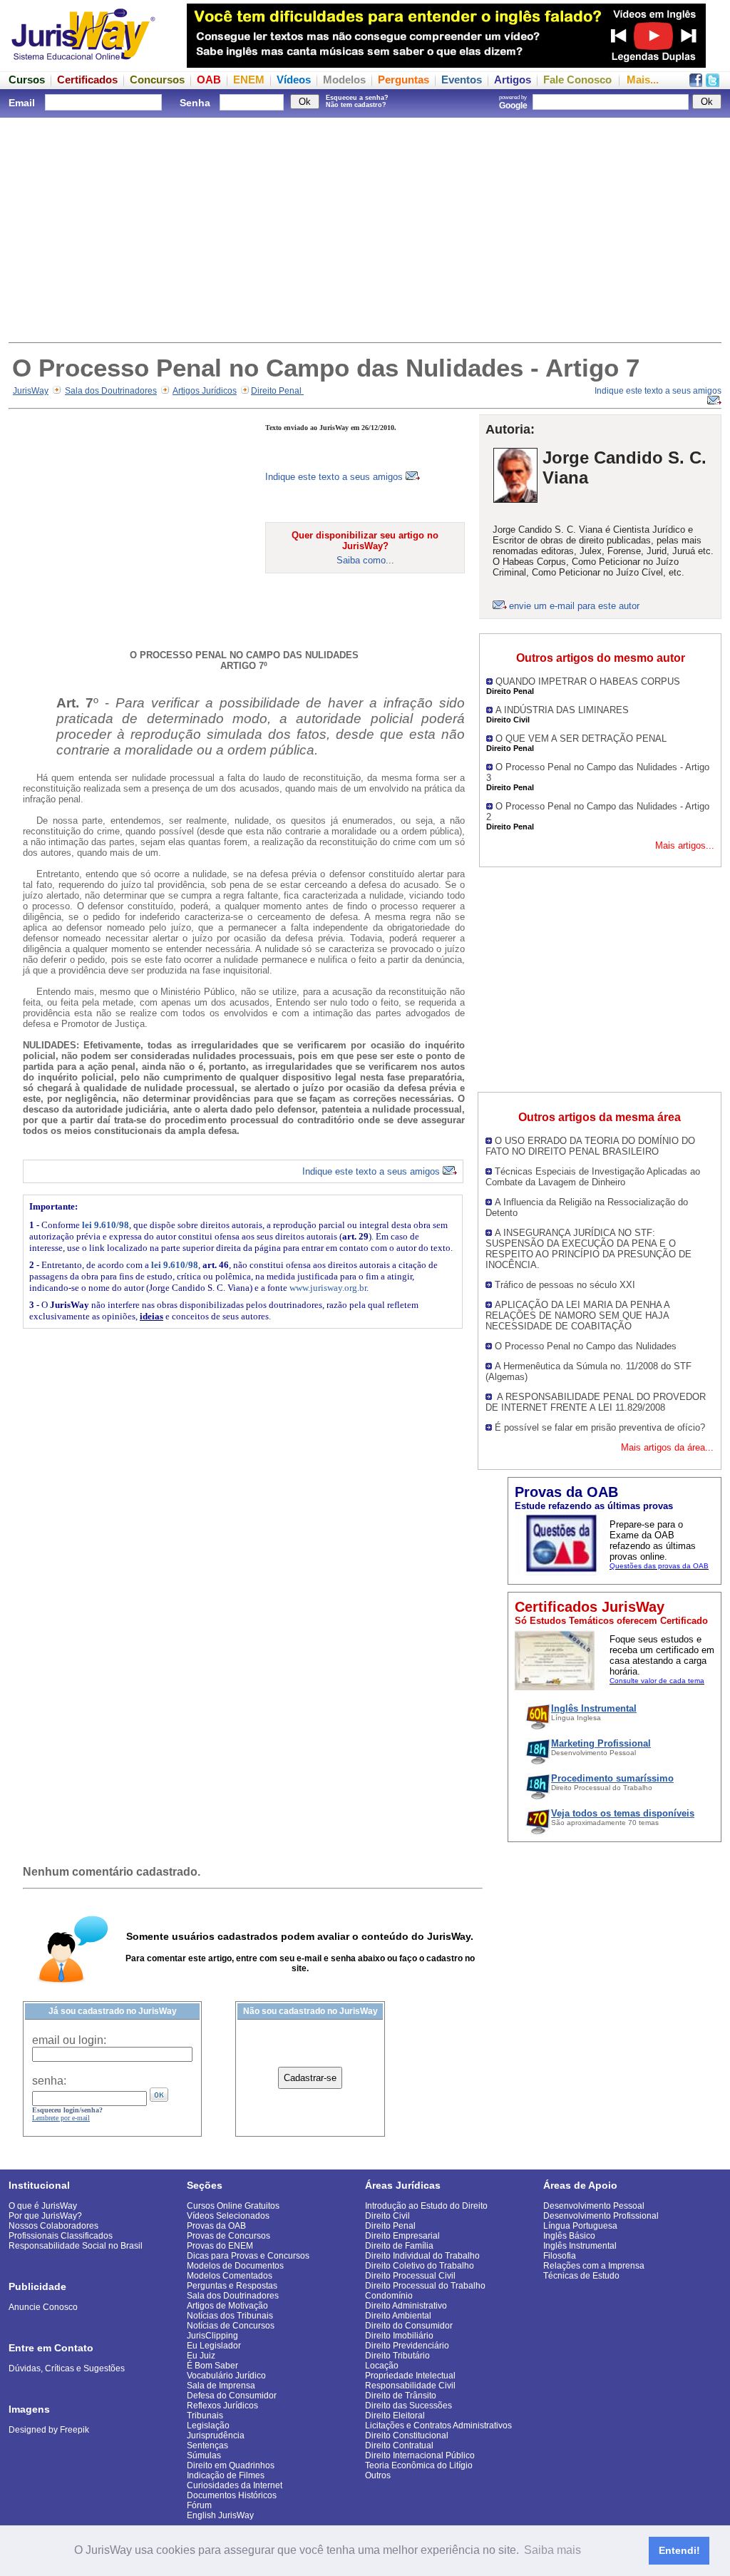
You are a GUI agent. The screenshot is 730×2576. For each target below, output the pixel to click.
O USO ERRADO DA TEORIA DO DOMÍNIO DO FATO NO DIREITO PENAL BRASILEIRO (590, 1146)
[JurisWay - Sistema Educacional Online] (83, 64)
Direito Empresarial (402, 2236)
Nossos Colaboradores (53, 2226)
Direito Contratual (399, 2445)
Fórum (199, 2505)
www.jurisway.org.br (328, 1288)
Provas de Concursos (228, 2236)
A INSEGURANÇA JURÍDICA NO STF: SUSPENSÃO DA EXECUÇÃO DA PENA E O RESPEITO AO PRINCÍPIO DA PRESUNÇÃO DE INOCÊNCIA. (588, 1249)
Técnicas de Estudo (581, 2276)
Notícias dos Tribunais (230, 2316)
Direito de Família (399, 2246)
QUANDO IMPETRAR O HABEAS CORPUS (588, 681)
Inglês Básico (569, 2236)
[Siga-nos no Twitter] (713, 83)
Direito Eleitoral (395, 2416)
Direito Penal (277, 391)
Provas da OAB (216, 2226)
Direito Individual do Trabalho (422, 2256)
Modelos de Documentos (235, 2266)
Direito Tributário (397, 2356)
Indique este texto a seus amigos (335, 477)
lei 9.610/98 (106, 1225)
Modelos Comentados (230, 2276)
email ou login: (69, 2040)
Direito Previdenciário (407, 2346)
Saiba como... (365, 560)
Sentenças (207, 2445)
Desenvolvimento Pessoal (594, 2206)
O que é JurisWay (43, 2206)
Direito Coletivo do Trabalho (420, 2266)
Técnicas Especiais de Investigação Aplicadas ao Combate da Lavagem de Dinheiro (593, 1177)
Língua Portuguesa (580, 2226)
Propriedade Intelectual (410, 2376)
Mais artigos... (685, 845)
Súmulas (204, 2455)
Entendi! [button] (679, 2550)
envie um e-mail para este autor (574, 606)
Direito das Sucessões (408, 2406)
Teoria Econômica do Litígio (419, 2465)
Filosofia (560, 2256)
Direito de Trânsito (401, 2396)
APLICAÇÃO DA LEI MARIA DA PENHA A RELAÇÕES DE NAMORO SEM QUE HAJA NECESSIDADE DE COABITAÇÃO (577, 1315)
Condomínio (389, 2296)
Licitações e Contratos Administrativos (438, 2426)
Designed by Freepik (49, 2430)
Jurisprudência (216, 2436)
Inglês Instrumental (580, 2246)
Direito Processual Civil (410, 2276)
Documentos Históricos (232, 2495)
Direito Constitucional (407, 2436)
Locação (382, 2366)
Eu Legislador (214, 2346)
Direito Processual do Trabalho (425, 2286)
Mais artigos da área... (667, 1447)
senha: (49, 2081)
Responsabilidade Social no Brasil (76, 2246)
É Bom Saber (212, 2366)
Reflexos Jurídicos (222, 2406)
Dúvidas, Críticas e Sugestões (67, 2368)
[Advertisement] (365, 228)
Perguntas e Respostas (232, 2286)
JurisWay (31, 391)
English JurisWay (220, 2515)
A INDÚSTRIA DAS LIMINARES (562, 710)
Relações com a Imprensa (594, 2266)
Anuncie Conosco (43, 2307)
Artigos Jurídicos (205, 391)
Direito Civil (387, 2216)
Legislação (208, 2426)
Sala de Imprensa (221, 2386)
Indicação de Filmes (226, 2475)
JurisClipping (212, 2336)
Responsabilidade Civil (410, 2386)
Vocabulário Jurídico (226, 2376)
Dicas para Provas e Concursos (248, 2256)
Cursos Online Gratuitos (233, 2206)
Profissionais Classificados (61, 2236)
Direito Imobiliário (399, 2336)
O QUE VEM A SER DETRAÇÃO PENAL (581, 738)
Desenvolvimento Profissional (601, 2216)
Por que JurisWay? (45, 2216)
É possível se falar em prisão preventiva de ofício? (600, 1427)
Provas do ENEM (220, 2246)
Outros (378, 2475)
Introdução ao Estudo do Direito (426, 2206)
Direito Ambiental (398, 2316)
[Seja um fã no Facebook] (696, 83)
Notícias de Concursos (231, 2326)
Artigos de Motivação (227, 2306)
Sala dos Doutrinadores (111, 391)
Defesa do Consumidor (232, 2396)
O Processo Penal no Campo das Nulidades (586, 1346)
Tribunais (205, 2416)
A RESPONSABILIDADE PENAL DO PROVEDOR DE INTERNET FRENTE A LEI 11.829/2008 (596, 1402)
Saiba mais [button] (552, 2550)
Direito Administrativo (406, 2306)
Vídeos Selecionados (228, 2216)
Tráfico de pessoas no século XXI (565, 1285)
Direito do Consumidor (409, 2326)
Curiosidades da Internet (235, 2485)
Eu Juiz (201, 2356)
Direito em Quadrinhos (231, 2465)
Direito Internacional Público (420, 2455)
